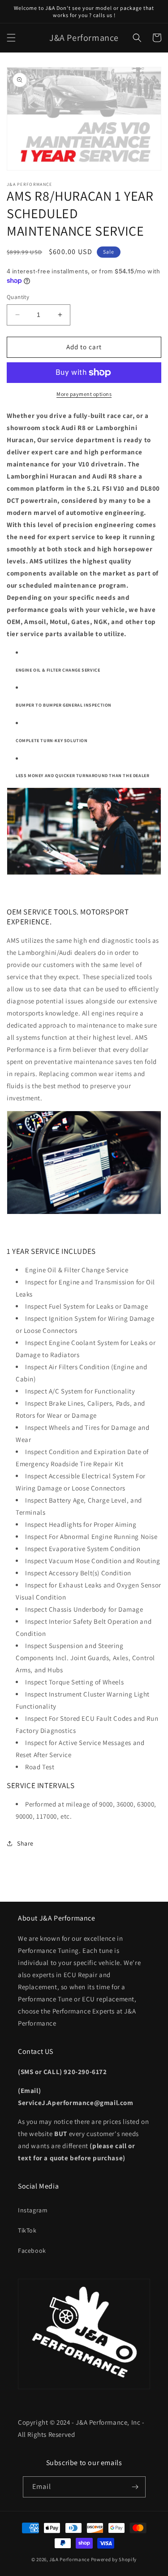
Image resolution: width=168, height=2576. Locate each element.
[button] (11, 38)
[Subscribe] (135, 2487)
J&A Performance (70, 2559)
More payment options (84, 394)
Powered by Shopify (114, 2559)
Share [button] (25, 1843)
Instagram (33, 2210)
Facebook (32, 2251)
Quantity (18, 297)
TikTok (27, 2230)
